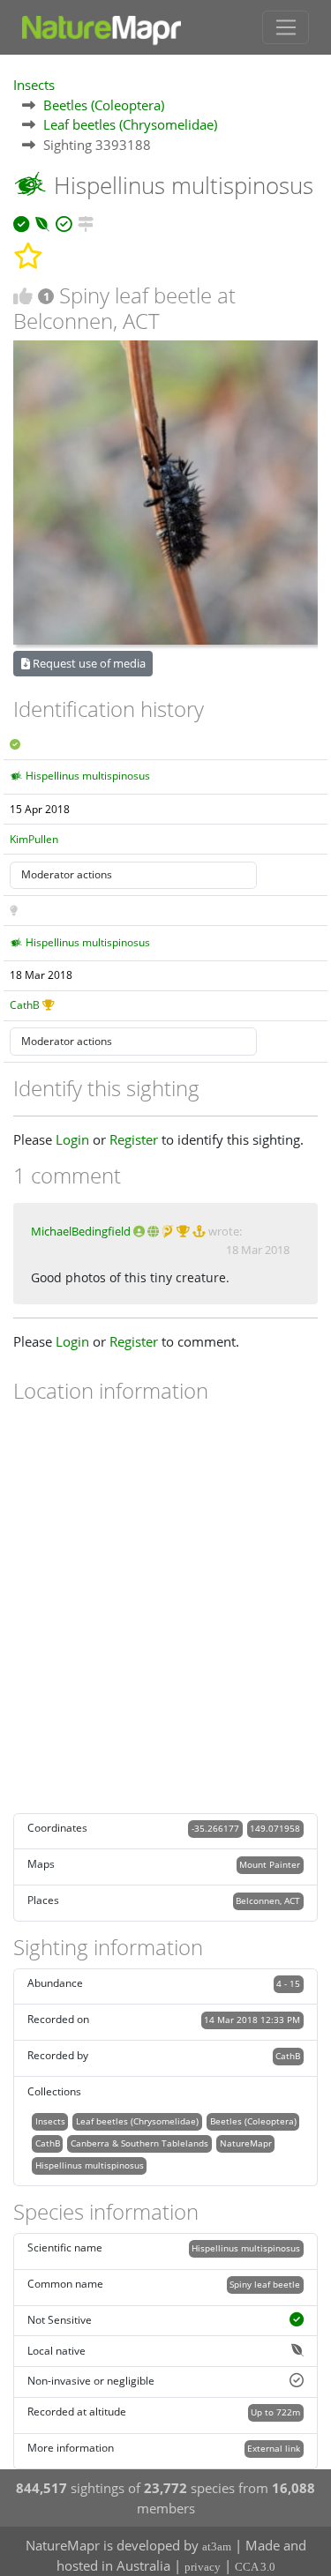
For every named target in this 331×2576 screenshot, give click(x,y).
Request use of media (88, 663)
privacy (203, 2567)
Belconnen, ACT (268, 1900)
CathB (25, 1005)
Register (134, 1139)
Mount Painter (270, 1864)
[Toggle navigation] (286, 27)
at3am (217, 2546)
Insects (34, 85)
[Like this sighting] (23, 296)
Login (72, 1139)
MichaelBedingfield (81, 1231)
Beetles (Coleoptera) (104, 105)
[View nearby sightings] (86, 221)
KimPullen (34, 839)
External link (274, 2448)
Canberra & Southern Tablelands (139, 2143)
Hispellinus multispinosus (88, 776)
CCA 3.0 (255, 2567)
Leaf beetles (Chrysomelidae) (130, 124)
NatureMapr (246, 2143)
